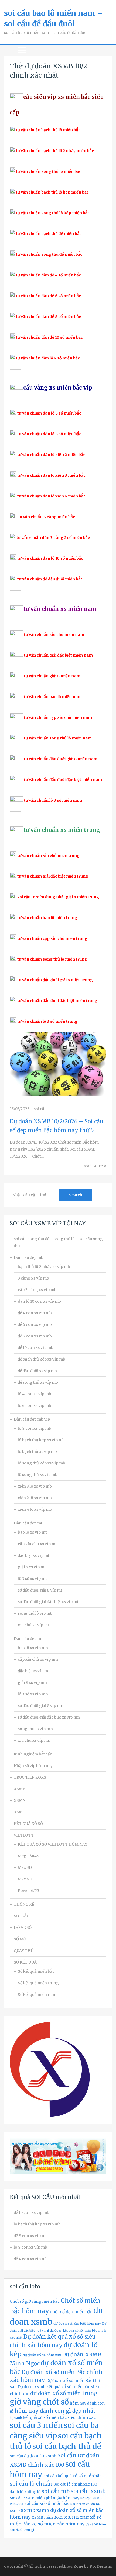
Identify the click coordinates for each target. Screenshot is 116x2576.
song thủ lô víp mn (35, 1729)
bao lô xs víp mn (33, 1648)
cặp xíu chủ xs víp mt (37, 1544)
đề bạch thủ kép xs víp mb (42, 1359)
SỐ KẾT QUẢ (25, 1962)
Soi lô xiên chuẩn (83, 2504)
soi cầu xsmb (88, 2491)
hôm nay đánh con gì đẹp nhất (55, 2411)
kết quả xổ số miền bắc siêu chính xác (59, 2417)
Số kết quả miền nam (37, 1995)
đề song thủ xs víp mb (38, 1382)
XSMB (20, 1789)
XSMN (20, 1800)
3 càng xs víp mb (33, 1278)
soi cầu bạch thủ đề (67, 2446)
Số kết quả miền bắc (36, 1971)
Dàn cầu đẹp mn (29, 1639)
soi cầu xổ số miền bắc (47, 2503)
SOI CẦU (22, 1916)
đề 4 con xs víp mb (35, 1313)
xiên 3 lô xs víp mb (35, 1486)
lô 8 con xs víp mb (35, 1428)
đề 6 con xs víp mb (35, 1324)
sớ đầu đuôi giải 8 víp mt (40, 1590)
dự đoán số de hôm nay (42, 2355)
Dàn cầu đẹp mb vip (32, 1419)
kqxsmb (16, 2418)
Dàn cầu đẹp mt (28, 1523)
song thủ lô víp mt (35, 1613)
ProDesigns (101, 2566)
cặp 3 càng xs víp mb (37, 1290)
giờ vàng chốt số (39, 2402)
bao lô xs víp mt (32, 1532)
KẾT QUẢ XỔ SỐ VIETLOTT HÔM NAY (52, 1844)
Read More (93, 1166)
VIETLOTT (24, 1835)
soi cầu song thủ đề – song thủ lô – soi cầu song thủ (58, 1242)
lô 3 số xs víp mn (33, 1694)
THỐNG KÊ (24, 1904)
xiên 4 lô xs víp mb (35, 1509)
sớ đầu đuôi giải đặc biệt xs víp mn (49, 1717)
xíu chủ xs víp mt (33, 1625)
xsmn (71, 2517)
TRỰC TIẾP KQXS (30, 1777)
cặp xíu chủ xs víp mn (38, 1659)
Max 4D (25, 1879)
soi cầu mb (56, 2491)
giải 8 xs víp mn (32, 1683)
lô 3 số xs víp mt (32, 1579)
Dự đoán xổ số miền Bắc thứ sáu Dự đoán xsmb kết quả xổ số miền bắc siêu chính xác (55, 2387)
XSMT (20, 1812)
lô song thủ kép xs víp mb (42, 1463)
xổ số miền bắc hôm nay (58, 2524)
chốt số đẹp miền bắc (71, 2312)
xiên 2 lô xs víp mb (35, 1498)
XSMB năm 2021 (47, 2517)
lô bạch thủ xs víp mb (37, 1452)
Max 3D (25, 1867)
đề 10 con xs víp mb (36, 1348)
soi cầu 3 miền (36, 2425)
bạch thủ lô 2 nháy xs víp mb (44, 1267)
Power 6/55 (28, 1891)
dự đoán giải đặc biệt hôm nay (77, 2323)
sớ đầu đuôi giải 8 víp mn (41, 1706)
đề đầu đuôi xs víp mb (37, 1371)
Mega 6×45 (28, 1856)
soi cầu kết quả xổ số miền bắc (72, 2476)
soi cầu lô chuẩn (31, 2484)
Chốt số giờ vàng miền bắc (35, 2301)
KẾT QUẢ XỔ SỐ (28, 1824)
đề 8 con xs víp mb (35, 1336)
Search (76, 1195)
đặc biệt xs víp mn (34, 1671)
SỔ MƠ (20, 1939)
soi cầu (40, 1109)
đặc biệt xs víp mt (34, 1555)
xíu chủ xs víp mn (34, 1740)
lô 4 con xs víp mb (35, 1394)
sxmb (28, 2510)
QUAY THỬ (24, 1951)
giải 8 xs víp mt (32, 1567)
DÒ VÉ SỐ (23, 1927)
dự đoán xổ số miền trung (64, 2393)
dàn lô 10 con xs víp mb (39, 1301)
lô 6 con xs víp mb (35, 1406)
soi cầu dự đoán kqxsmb (33, 2456)
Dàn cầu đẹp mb (29, 1257)
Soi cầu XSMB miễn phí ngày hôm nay (45, 2498)
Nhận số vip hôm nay (33, 1766)
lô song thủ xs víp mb (38, 1475)
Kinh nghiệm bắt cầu (33, 1754)
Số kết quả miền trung (38, 1983)
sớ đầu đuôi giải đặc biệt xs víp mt (48, 1602)
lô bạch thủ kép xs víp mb (41, 1440)
